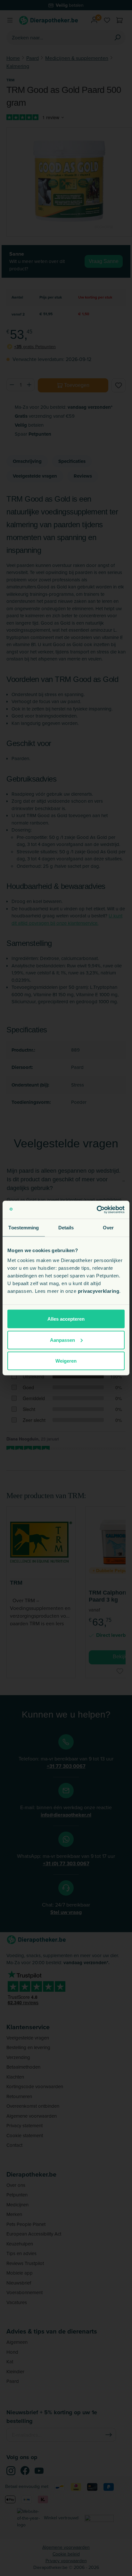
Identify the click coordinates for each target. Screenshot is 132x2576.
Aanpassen (62, 1340)
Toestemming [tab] (24, 1227)
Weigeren (66, 1361)
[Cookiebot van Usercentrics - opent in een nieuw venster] (97, 1210)
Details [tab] (66, 1227)
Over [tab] (108, 1227)
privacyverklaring (99, 1291)
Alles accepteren (66, 1319)
